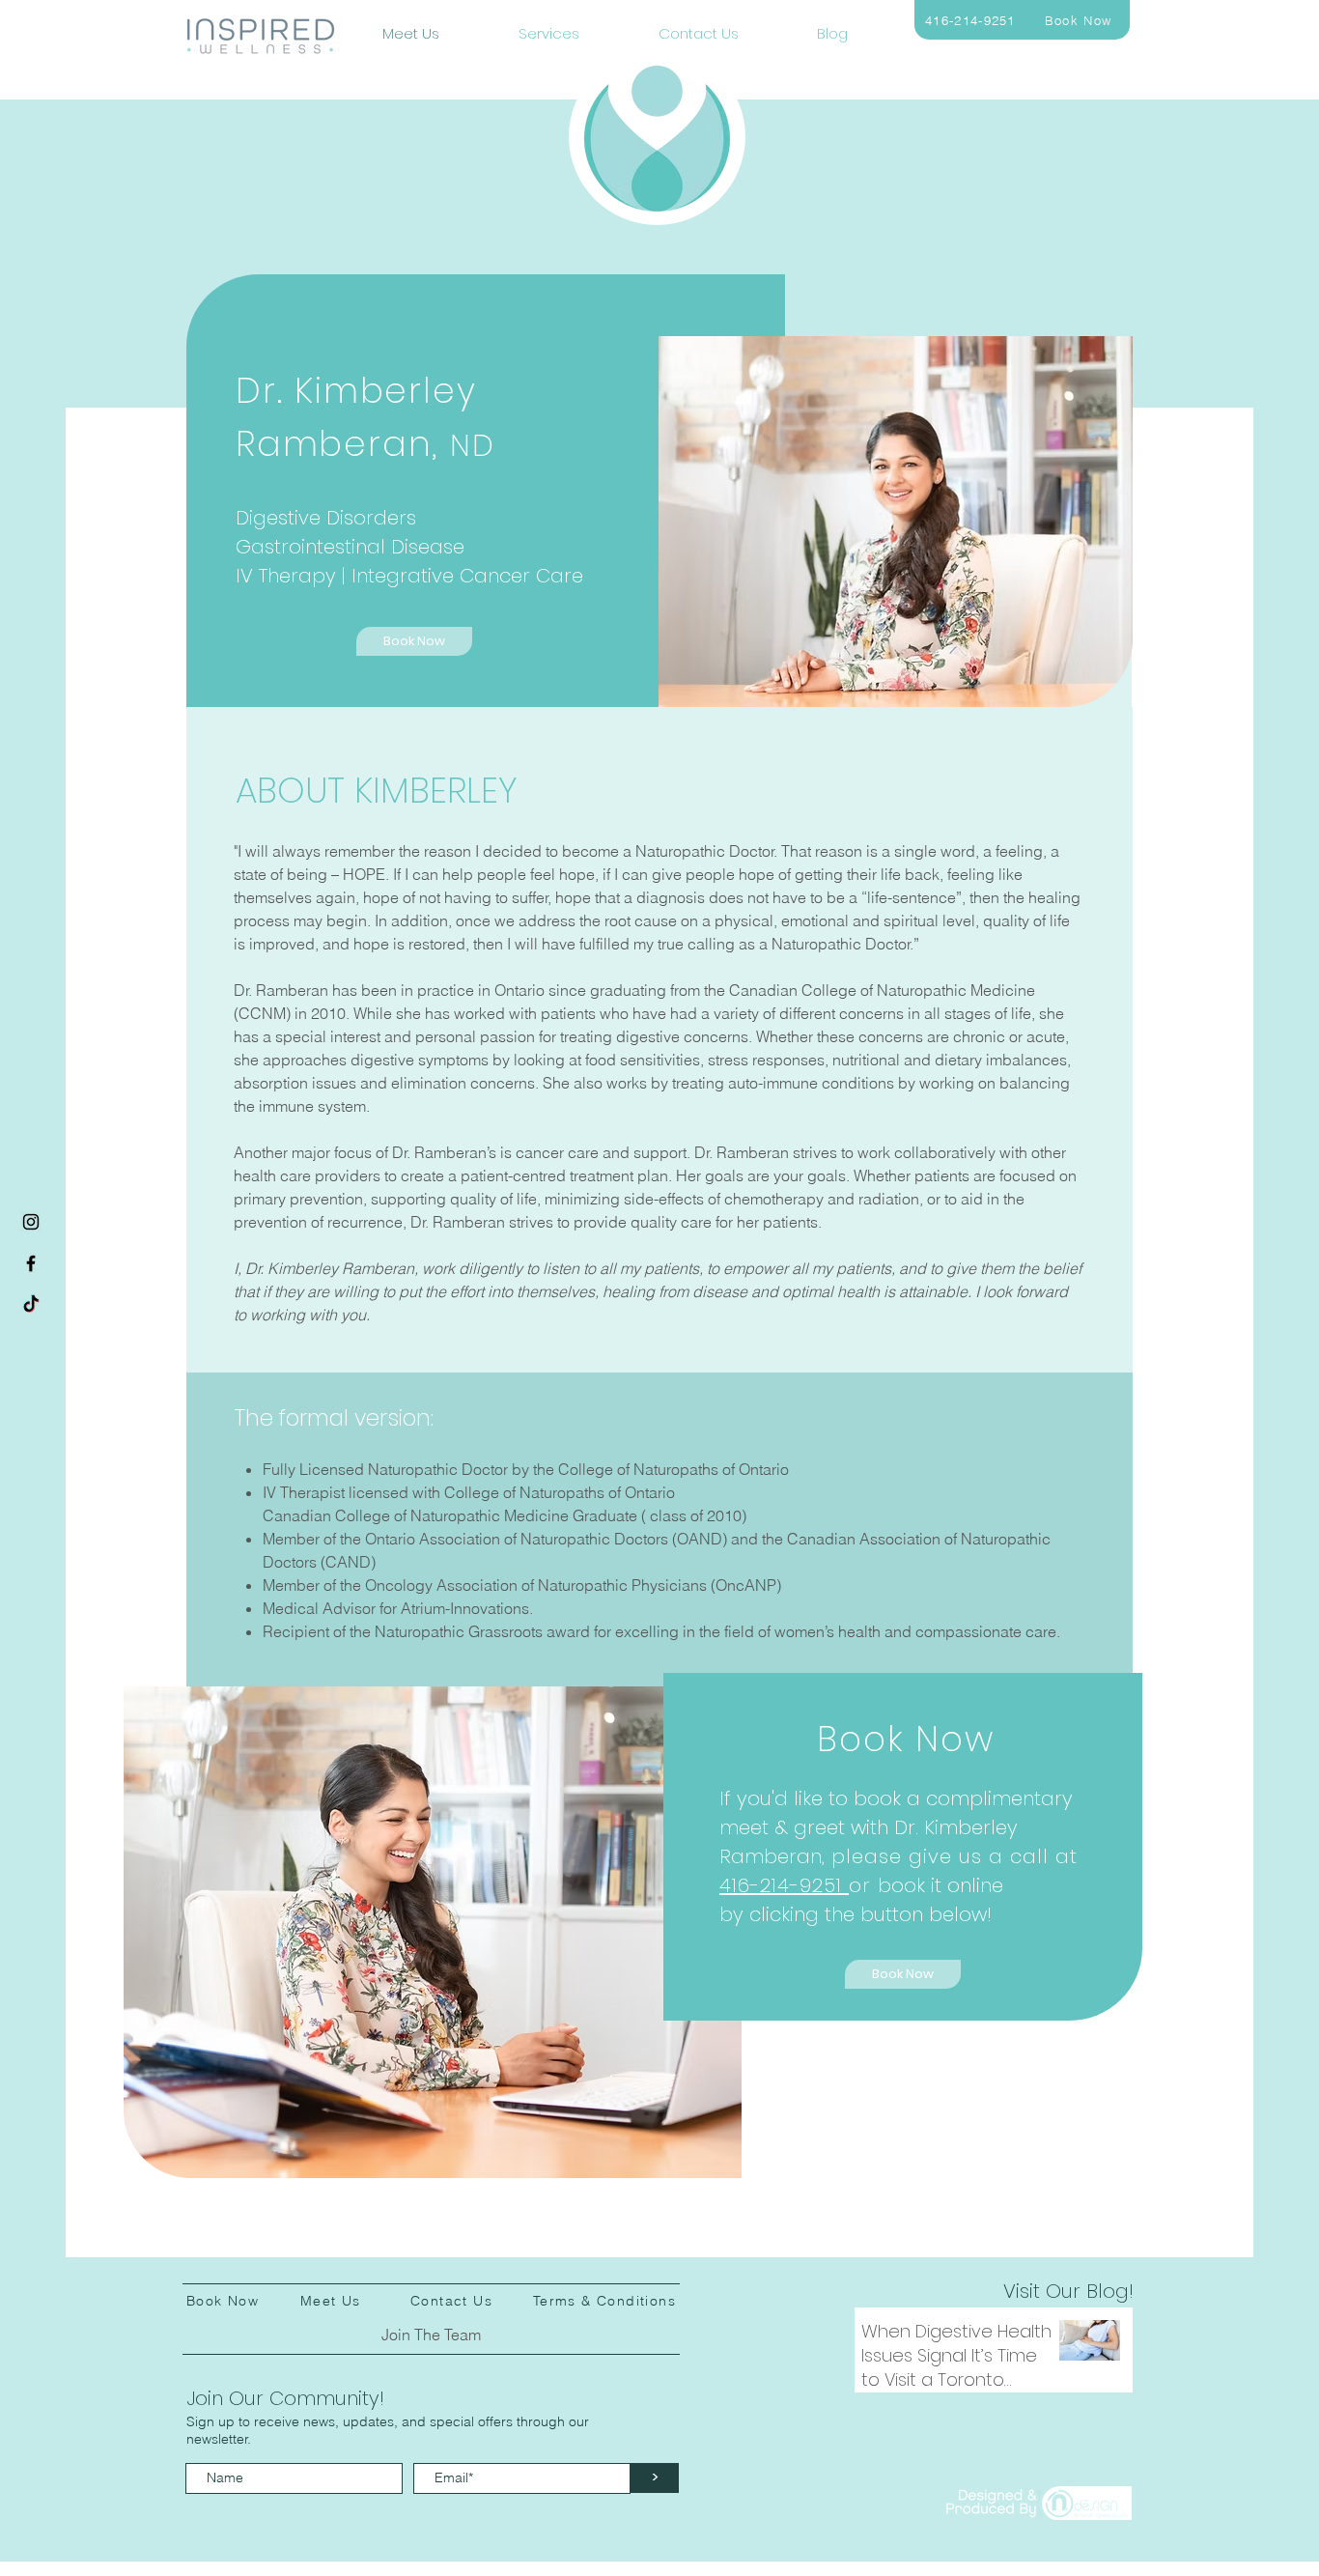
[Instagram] (31, 1222)
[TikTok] (31, 1305)
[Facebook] (31, 1263)
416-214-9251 (784, 1885)
